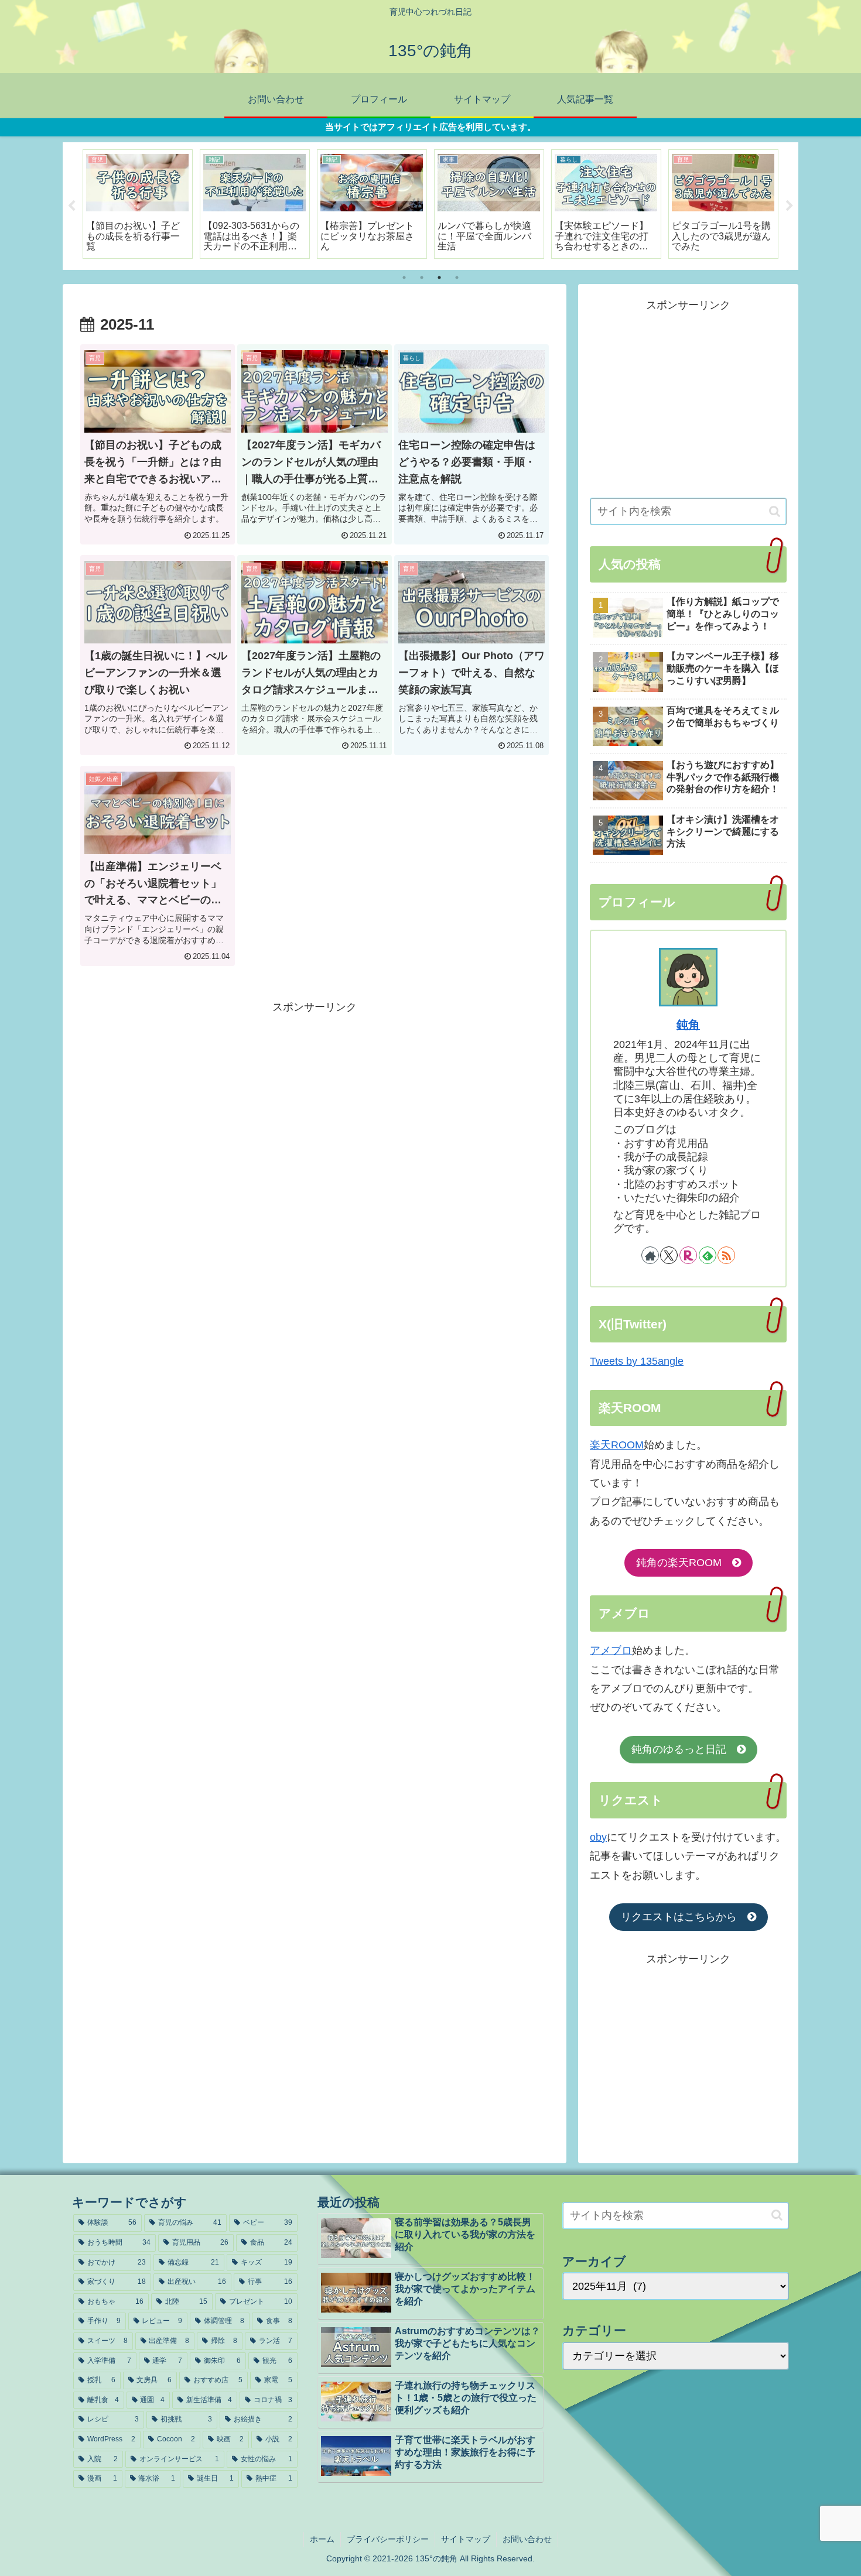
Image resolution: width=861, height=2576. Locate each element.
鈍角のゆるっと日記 (684, 1749)
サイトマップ (466, 2539)
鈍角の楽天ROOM (684, 1563)
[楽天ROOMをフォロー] (688, 1255)
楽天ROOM (617, 1445)
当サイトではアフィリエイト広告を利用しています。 (430, 127)
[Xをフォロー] (669, 1255)
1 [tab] (404, 278)
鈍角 (688, 1025)
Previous (71, 206)
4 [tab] (457, 278)
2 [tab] (422, 278)
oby (598, 1837)
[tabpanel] (138, 204)
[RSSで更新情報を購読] (726, 1255)
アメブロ (611, 1650)
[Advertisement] (315, 1098)
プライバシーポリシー (388, 2539)
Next (790, 206)
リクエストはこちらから (684, 1917)
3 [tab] (439, 278)
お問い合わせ (527, 2539)
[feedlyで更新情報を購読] (708, 1255)
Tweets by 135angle (637, 1361)
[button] (775, 511)
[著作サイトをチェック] (650, 1255)
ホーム (322, 2539)
